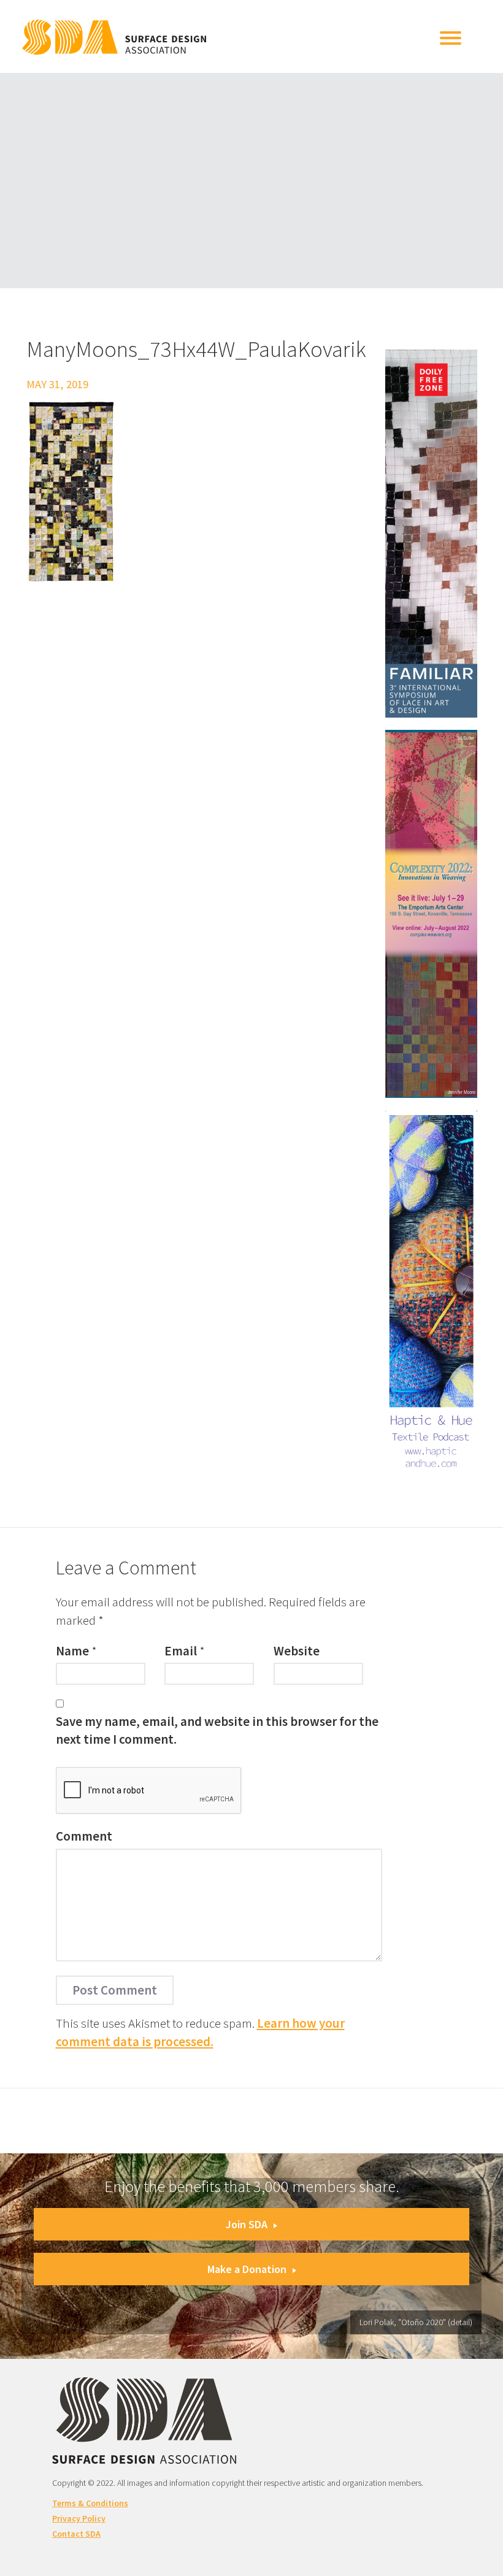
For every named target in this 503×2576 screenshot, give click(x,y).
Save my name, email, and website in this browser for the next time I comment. (217, 1730)
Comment (84, 1836)
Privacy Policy (79, 2518)
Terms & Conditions (90, 2503)
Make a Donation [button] (247, 2269)
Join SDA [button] (247, 2224)
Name (72, 1651)
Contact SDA (76, 2534)
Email (181, 1651)
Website (297, 1651)
